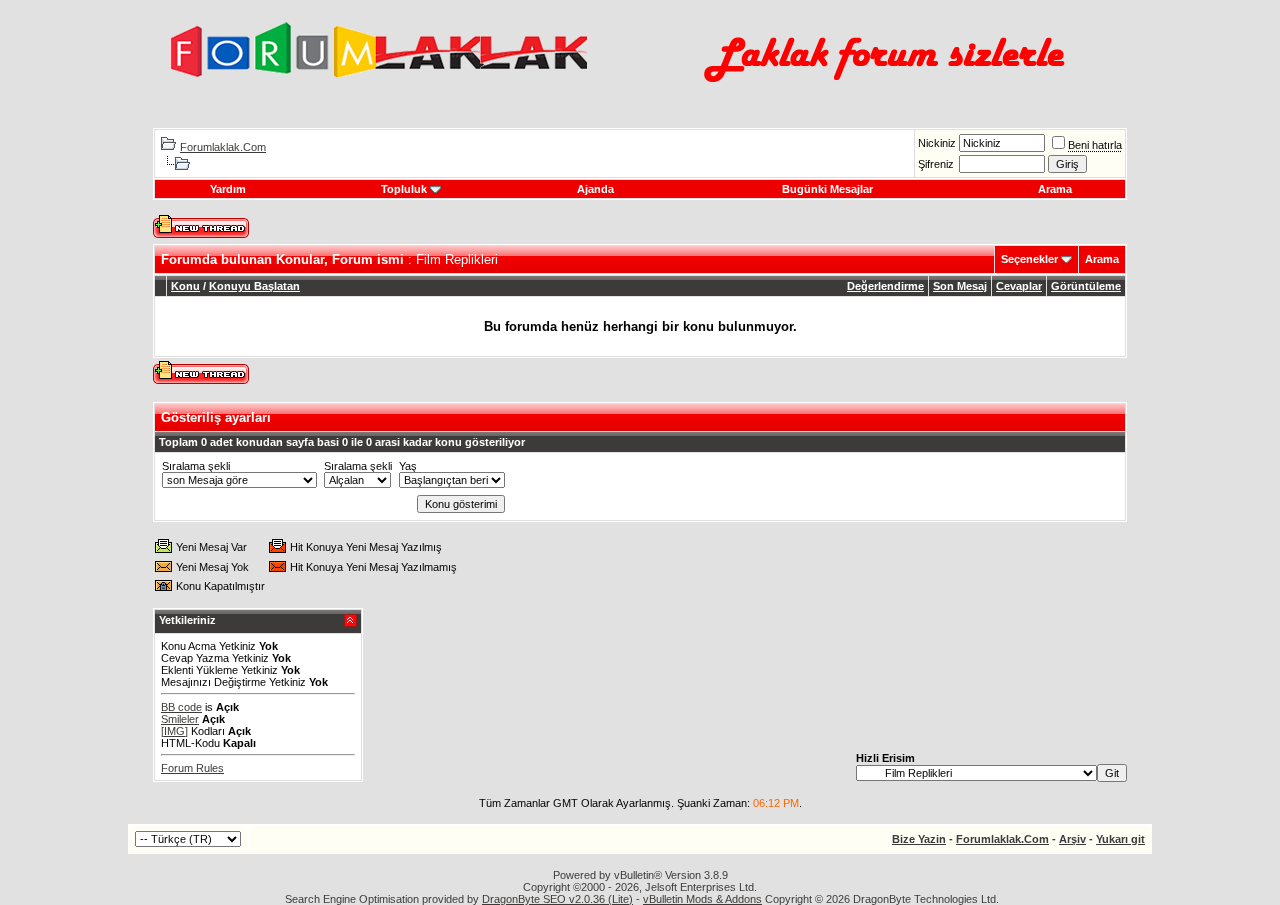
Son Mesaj (960, 286)
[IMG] (174, 731)
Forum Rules (192, 768)
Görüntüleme (1086, 286)
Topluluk (404, 189)
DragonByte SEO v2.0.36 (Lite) (557, 899)
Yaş (408, 466)
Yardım (228, 189)
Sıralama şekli (196, 466)
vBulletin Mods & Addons (702, 899)
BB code (181, 707)
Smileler (180, 719)
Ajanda (595, 189)
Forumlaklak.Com (223, 147)
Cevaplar (1019, 286)
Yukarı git (1120, 839)
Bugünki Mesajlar (827, 189)
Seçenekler (1029, 259)
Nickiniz (937, 143)
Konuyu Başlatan (254, 286)
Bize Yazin (919, 839)
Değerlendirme (885, 286)
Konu (185, 286)
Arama (1055, 189)
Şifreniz (936, 164)
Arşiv (1072, 839)
